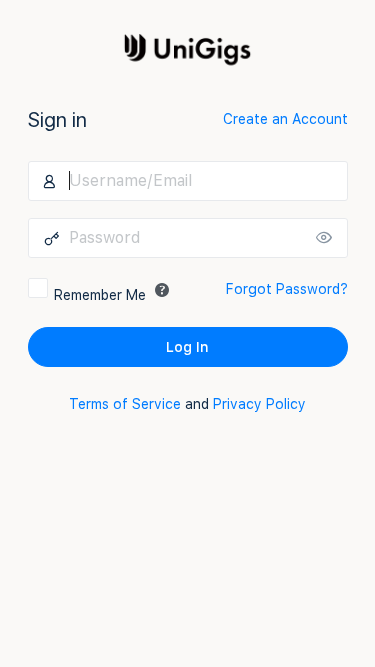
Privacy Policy (259, 404)
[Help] (162, 290)
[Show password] (328, 238)
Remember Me (100, 295)
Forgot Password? (287, 289)
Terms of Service (125, 404)
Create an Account (285, 119)
